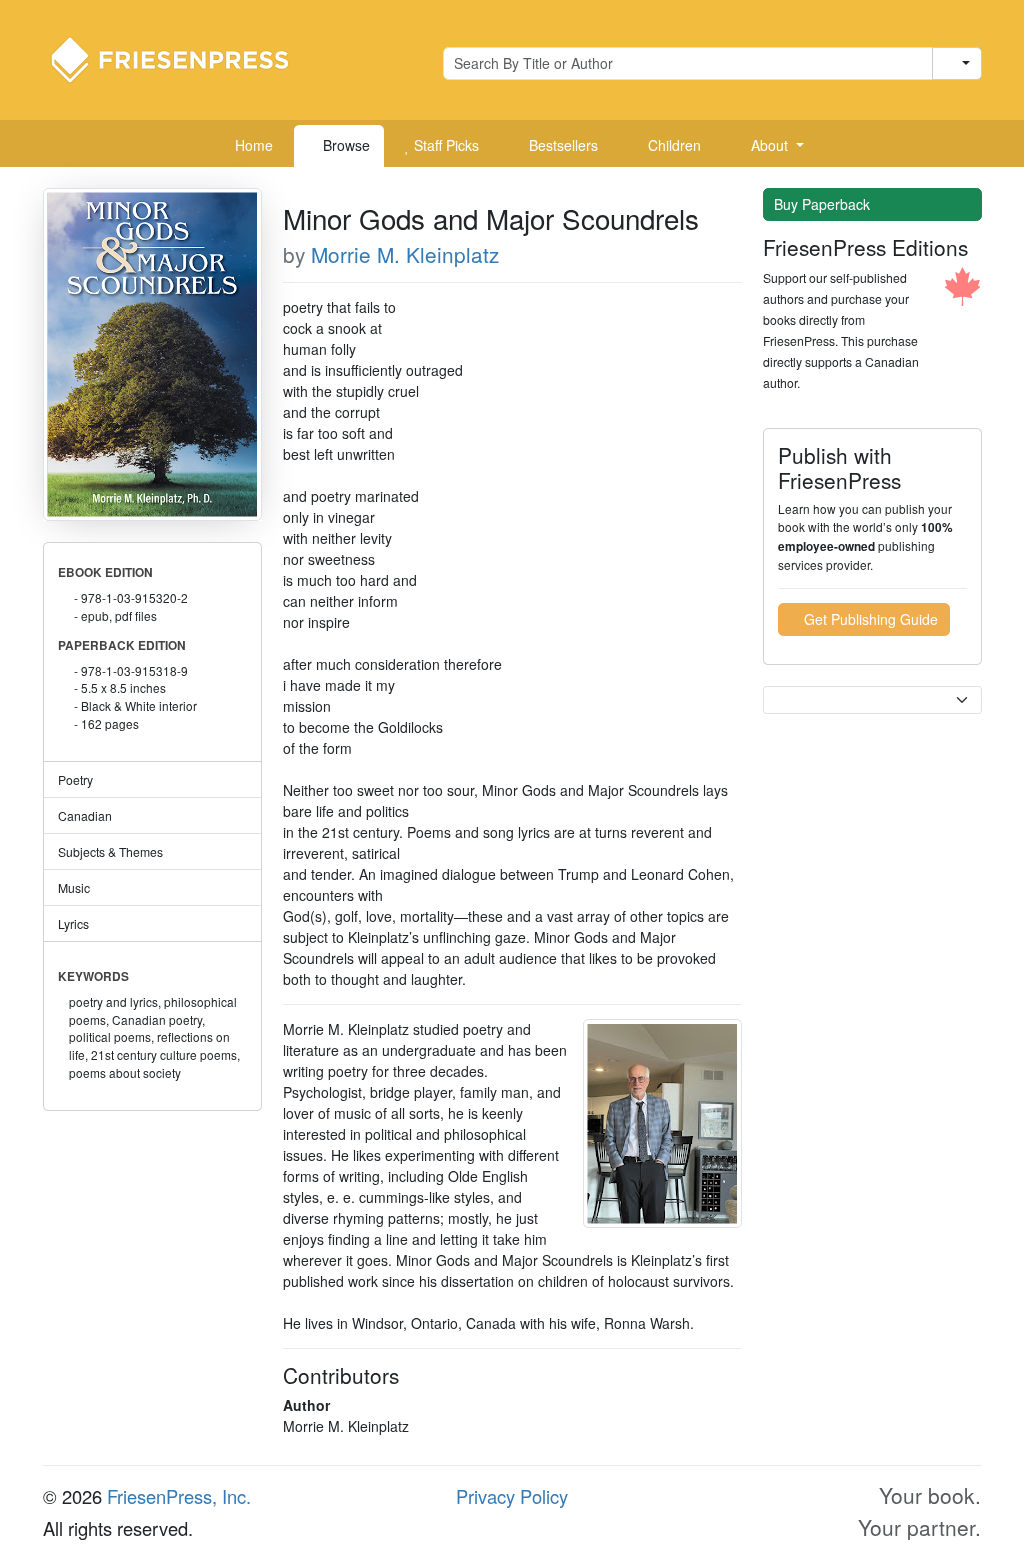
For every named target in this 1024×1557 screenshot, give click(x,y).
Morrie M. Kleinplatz (405, 254)
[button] (770, 146)
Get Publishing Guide (869, 619)
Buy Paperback (824, 204)
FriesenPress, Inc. (179, 1496)
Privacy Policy (512, 1496)
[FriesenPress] (183, 58)
